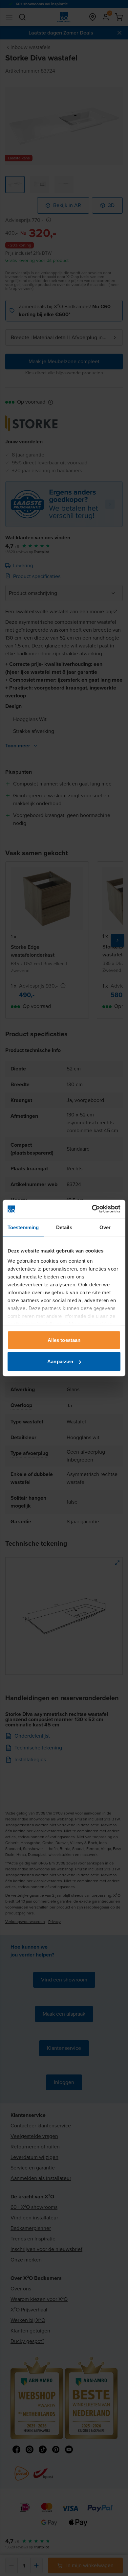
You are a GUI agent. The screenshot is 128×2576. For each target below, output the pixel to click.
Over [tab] (105, 1227)
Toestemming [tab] (23, 1227)
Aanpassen (60, 1361)
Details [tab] (64, 1227)
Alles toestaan (64, 1340)
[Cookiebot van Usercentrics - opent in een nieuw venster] (92, 1209)
